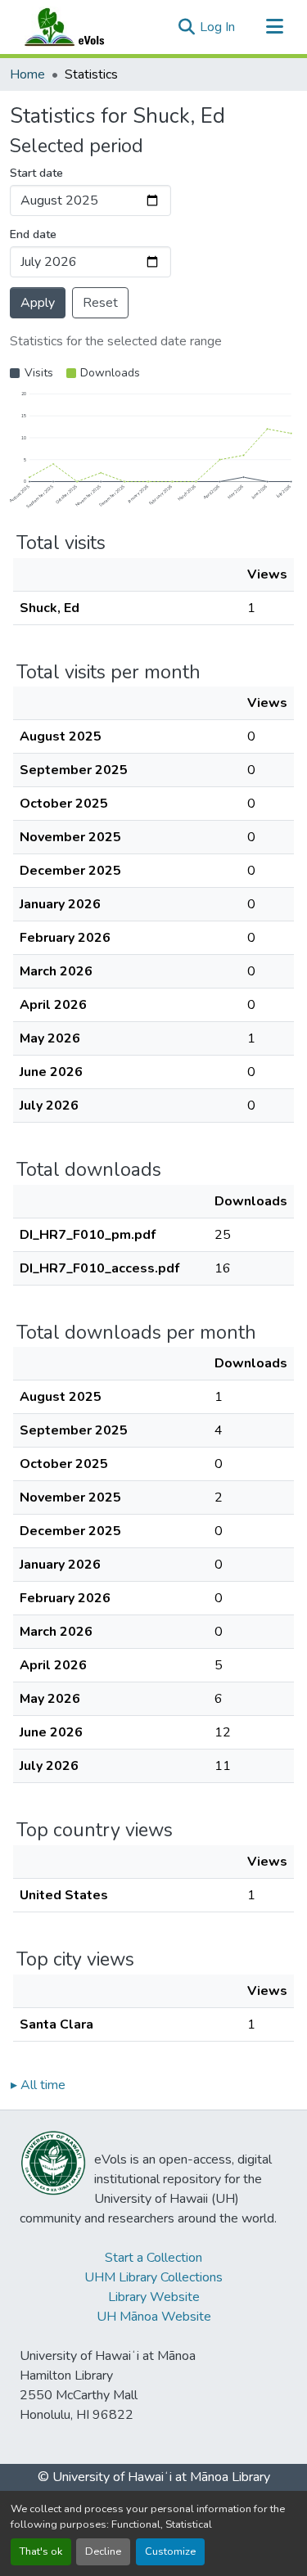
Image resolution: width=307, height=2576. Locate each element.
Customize (170, 2551)
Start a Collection (153, 2258)
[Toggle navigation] (274, 27)
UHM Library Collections (153, 2277)
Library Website (154, 2297)
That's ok (41, 2551)
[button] (80, 27)
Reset (100, 303)
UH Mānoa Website (154, 2317)
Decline (103, 2551)
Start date (36, 173)
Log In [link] (217, 27)
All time (38, 2085)
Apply (38, 303)
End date (33, 234)
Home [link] (27, 74)
